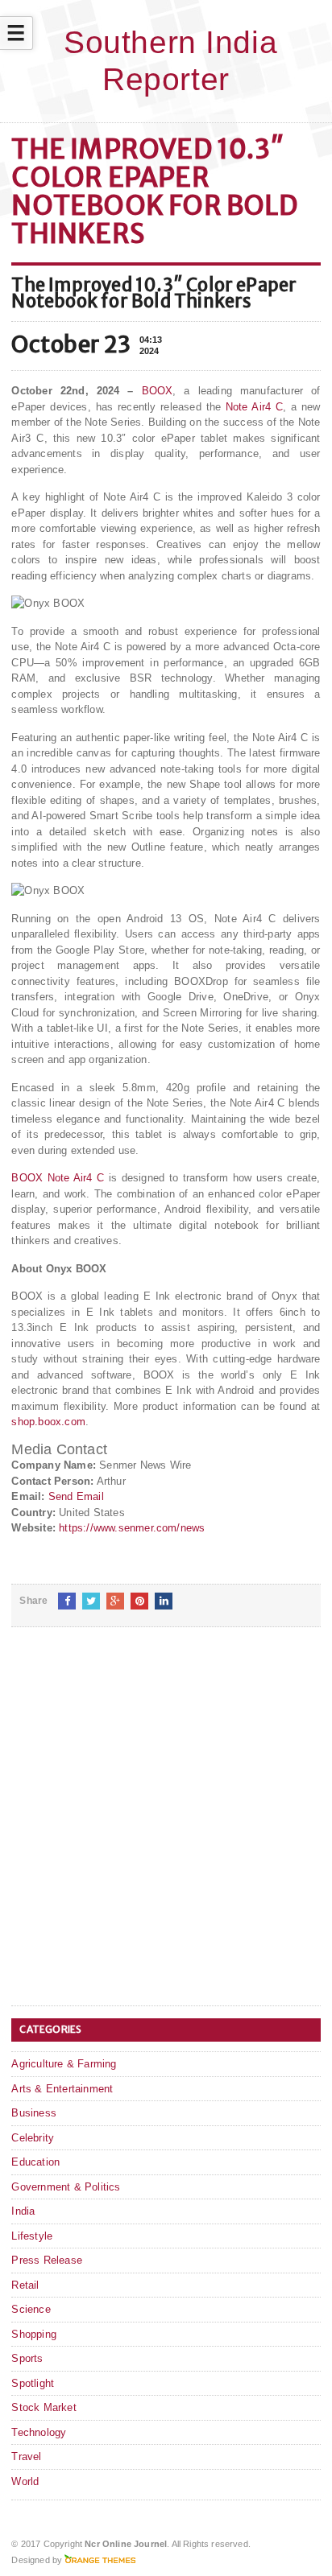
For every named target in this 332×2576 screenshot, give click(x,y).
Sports (27, 2358)
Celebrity (33, 2138)
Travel (26, 2456)
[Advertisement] (166, 1829)
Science (31, 2309)
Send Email (76, 1496)
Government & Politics (66, 2187)
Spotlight (33, 2383)
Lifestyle (32, 2236)
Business (34, 2113)
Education (35, 2162)
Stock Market (44, 2407)
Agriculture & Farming (64, 2064)
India (23, 2211)
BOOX (158, 391)
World (25, 2481)
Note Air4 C (254, 407)
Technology (39, 2432)
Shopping (34, 2334)
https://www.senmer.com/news (132, 1528)
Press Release (47, 2260)
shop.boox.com (48, 1422)
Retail (25, 2285)
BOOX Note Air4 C (58, 1178)
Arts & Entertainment (62, 2089)
